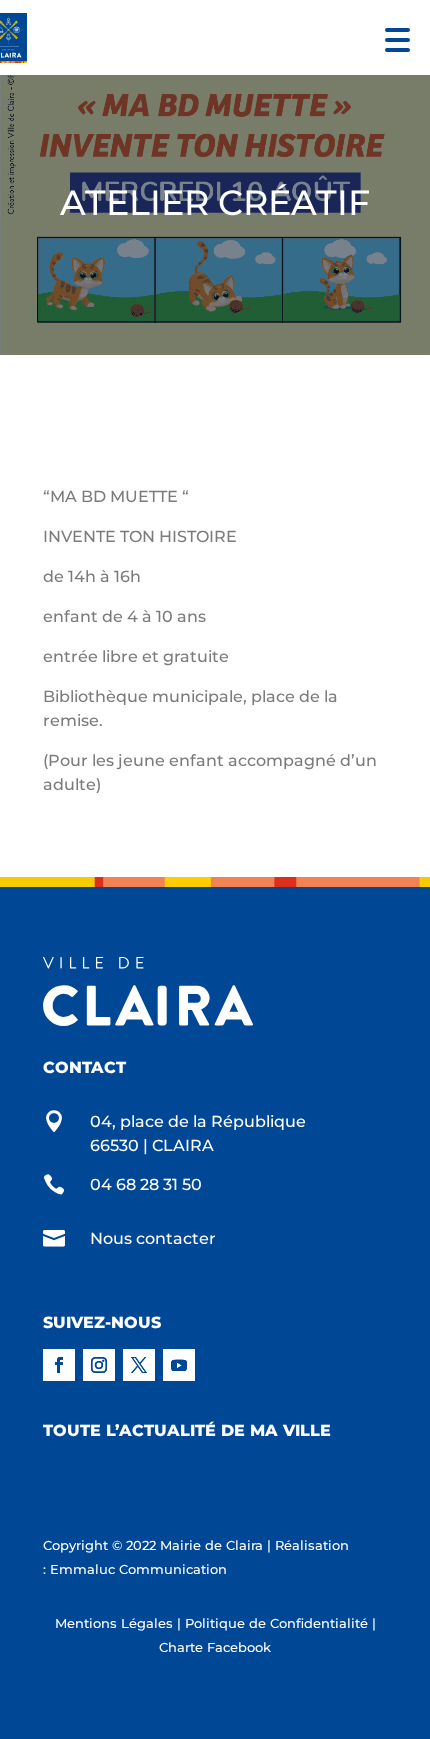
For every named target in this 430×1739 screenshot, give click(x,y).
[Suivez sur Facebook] (59, 1365)
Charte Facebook (215, 1647)
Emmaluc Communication (138, 1569)
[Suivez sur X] (139, 1365)
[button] (392, 37)
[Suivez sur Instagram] (99, 1365)
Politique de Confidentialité (276, 1623)
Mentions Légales (114, 1623)
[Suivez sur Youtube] (179, 1365)
